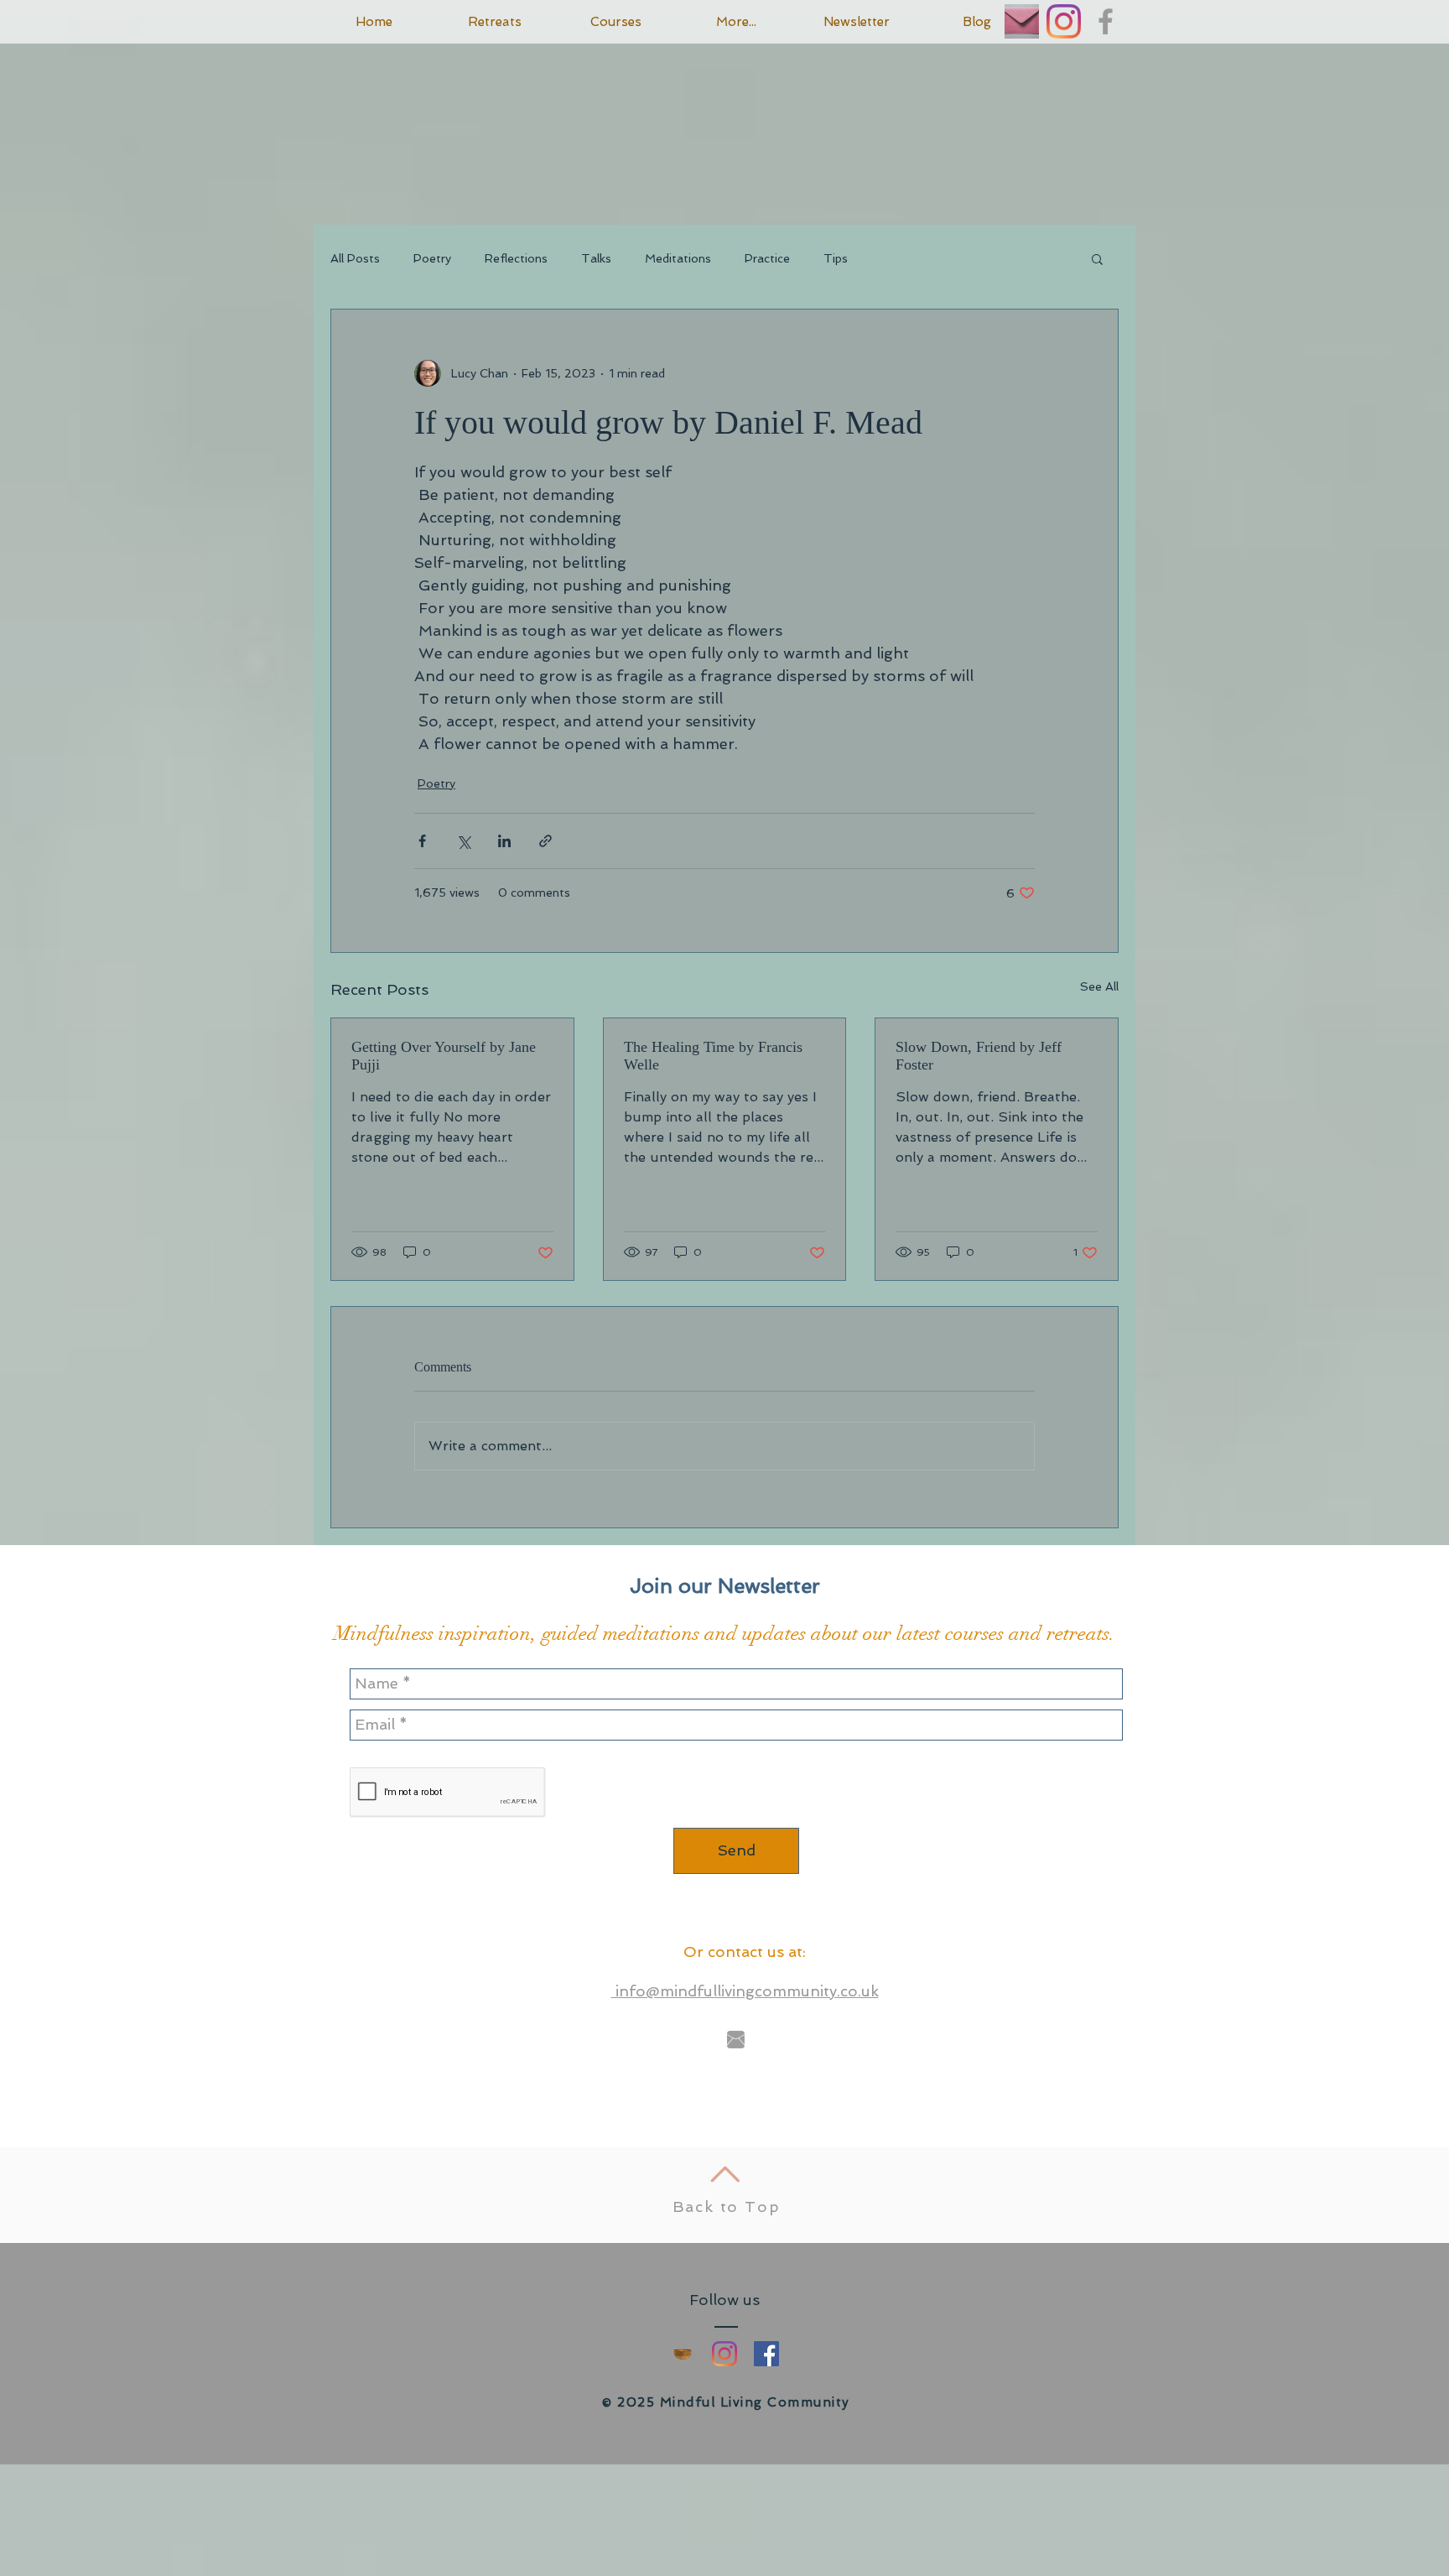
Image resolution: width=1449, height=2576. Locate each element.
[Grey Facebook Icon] (1106, 21)
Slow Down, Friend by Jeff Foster (979, 1056)
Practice (767, 258)
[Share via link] (545, 841)
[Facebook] (766, 2354)
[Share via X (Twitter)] (463, 841)
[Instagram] (1064, 21)
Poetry (432, 258)
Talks (596, 258)
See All (1099, 986)
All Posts (355, 258)
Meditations (678, 258)
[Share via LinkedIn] (504, 841)
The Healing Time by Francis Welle (713, 1056)
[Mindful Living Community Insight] (683, 2354)
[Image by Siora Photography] (1022, 21)
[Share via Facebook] (422, 841)
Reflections (516, 258)
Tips (836, 258)
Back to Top (727, 2207)
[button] (1097, 258)
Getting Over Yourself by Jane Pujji (444, 1056)
